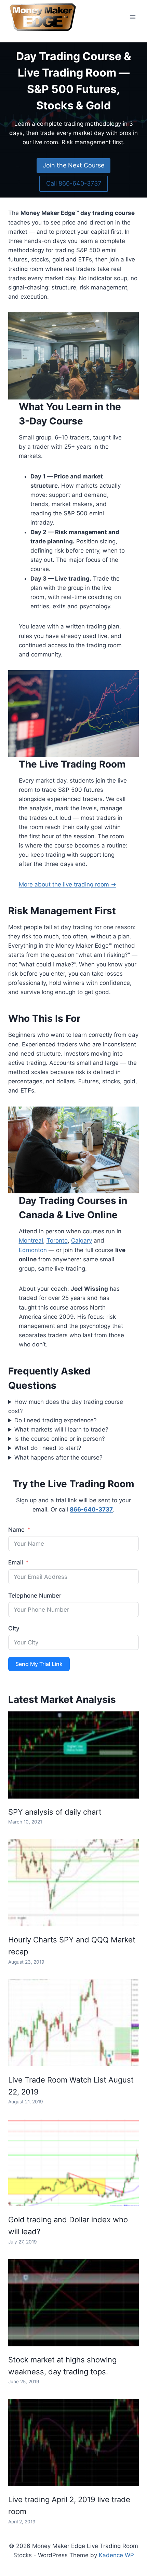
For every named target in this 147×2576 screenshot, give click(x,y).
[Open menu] (132, 17)
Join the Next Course (73, 165)
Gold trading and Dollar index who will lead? (68, 2226)
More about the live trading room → (68, 884)
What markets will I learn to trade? (61, 1429)
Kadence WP (116, 2555)
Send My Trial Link (39, 1664)
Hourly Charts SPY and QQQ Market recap (72, 1946)
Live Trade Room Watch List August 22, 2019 (71, 2086)
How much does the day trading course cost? (66, 1406)
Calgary (82, 1240)
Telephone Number (35, 1596)
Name (16, 1530)
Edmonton (33, 1250)
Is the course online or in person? (60, 1439)
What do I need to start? (48, 1448)
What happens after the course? (58, 1458)
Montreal (31, 1240)
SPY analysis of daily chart (55, 1812)
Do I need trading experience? (56, 1420)
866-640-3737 (91, 1509)
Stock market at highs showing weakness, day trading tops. (62, 2366)
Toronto (57, 1240)
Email (16, 1562)
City (14, 1628)
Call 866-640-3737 (74, 183)
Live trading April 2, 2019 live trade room (69, 2505)
